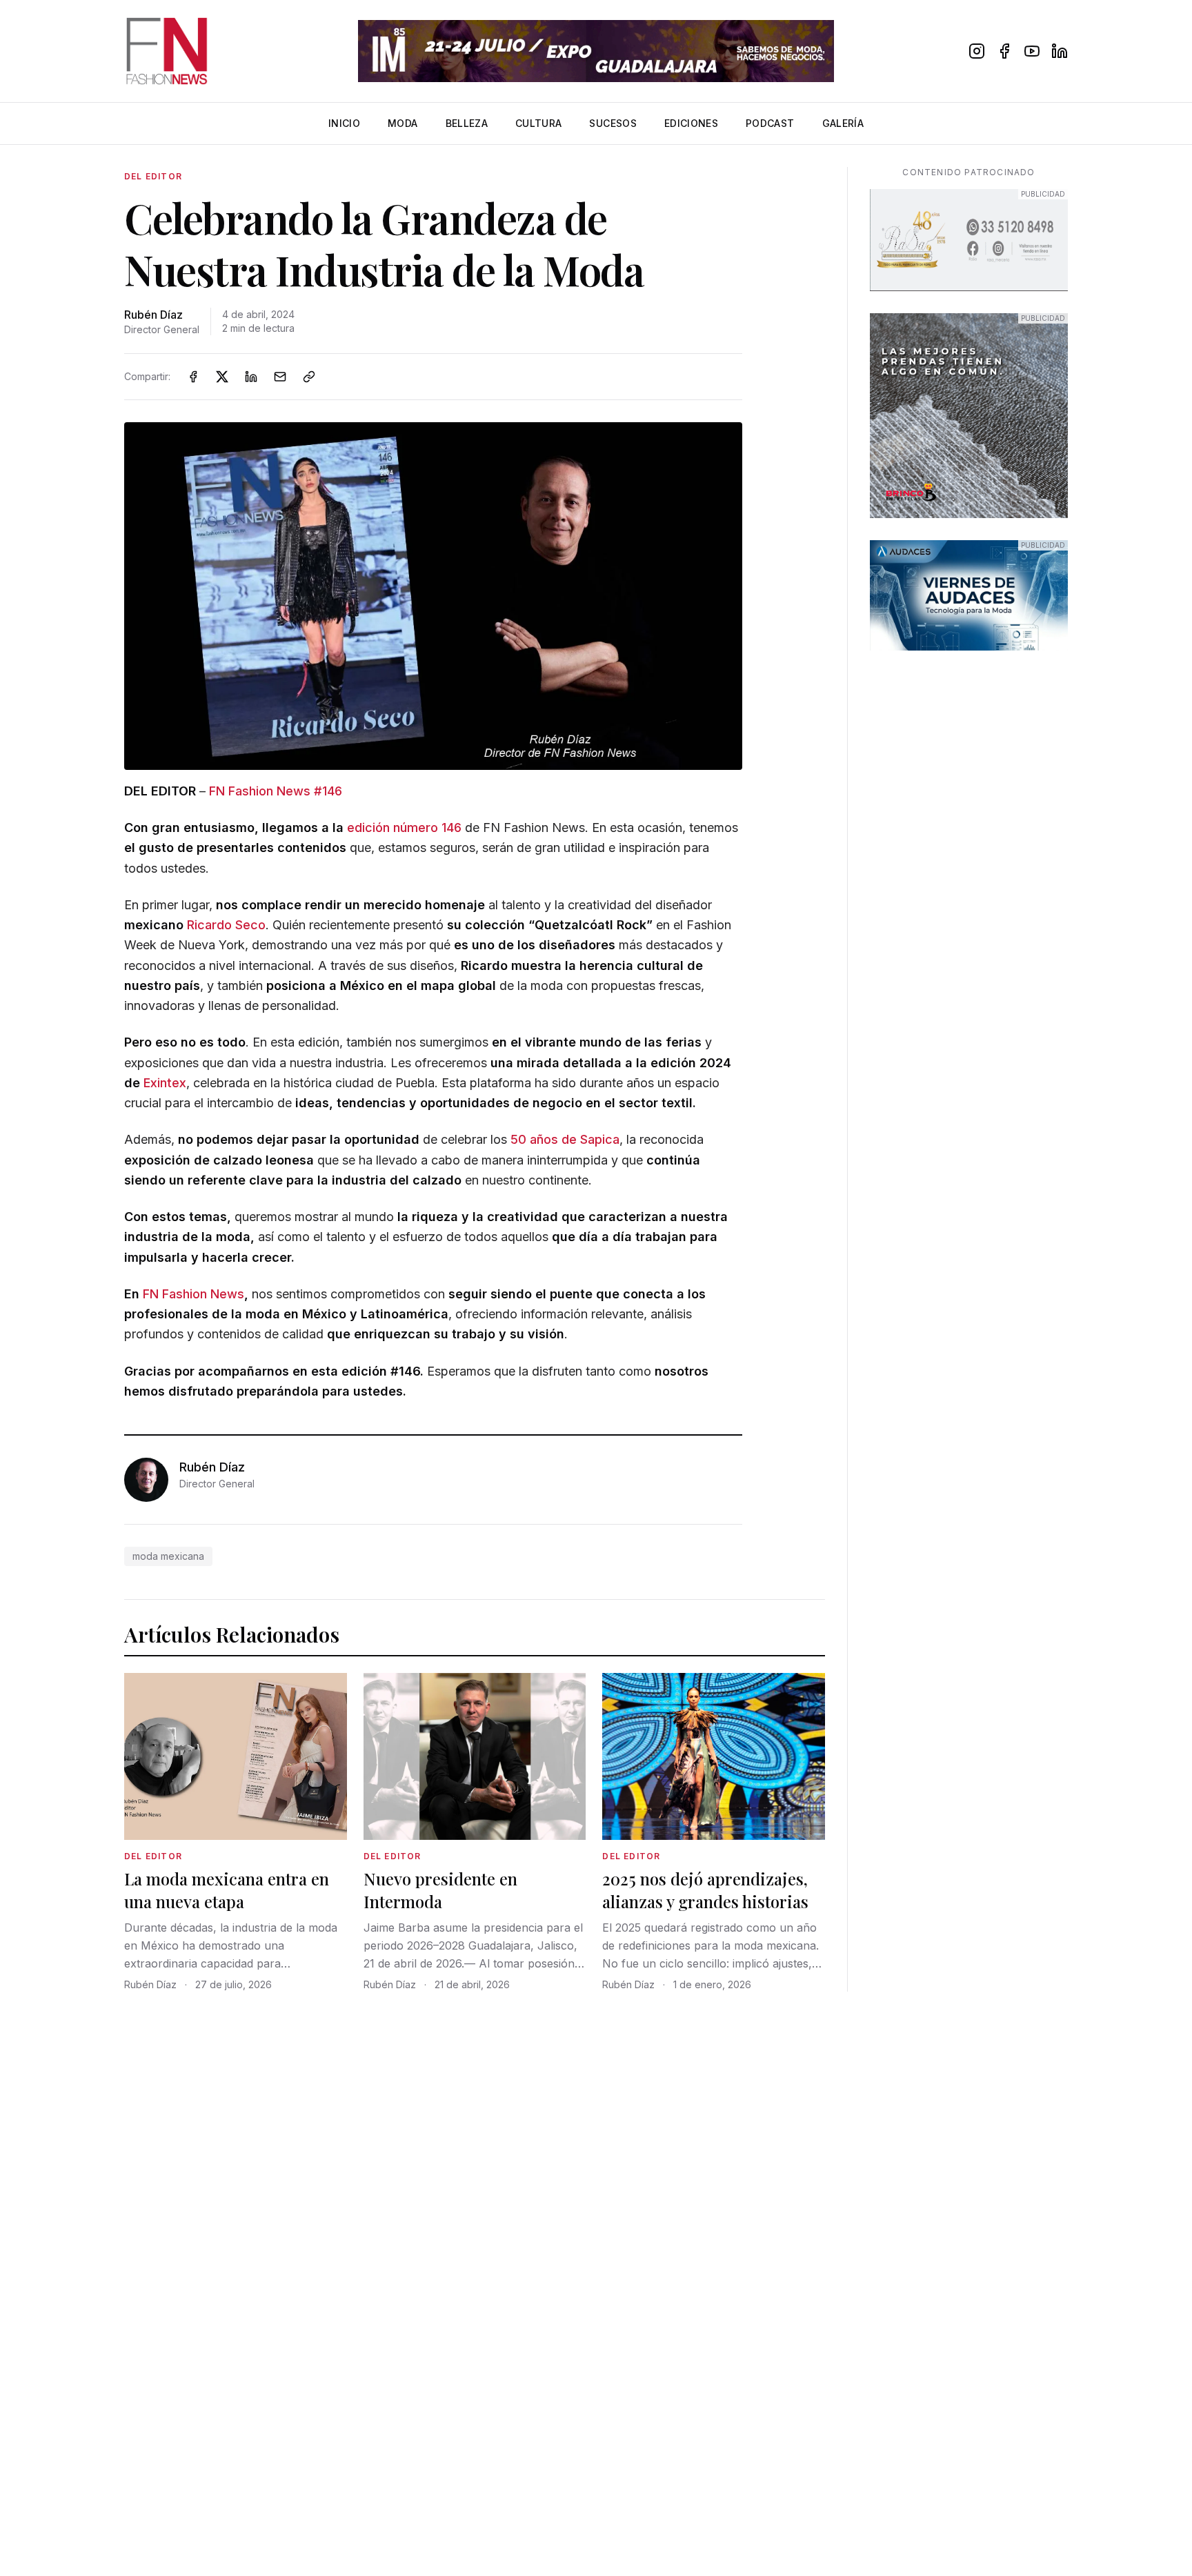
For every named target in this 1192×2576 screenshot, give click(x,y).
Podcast (770, 123)
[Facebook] (1004, 51)
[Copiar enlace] (309, 377)
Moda (403, 123)
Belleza (467, 123)
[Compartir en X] (222, 377)
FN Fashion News (193, 1294)
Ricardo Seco (226, 925)
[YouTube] (1032, 51)
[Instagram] (977, 51)
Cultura (538, 123)
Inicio (344, 123)
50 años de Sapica (565, 1139)
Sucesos (613, 123)
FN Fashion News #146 (276, 791)
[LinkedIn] (1060, 51)
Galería (843, 123)
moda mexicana (168, 1556)
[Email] (280, 377)
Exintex (165, 1083)
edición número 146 (404, 828)
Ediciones (691, 123)
